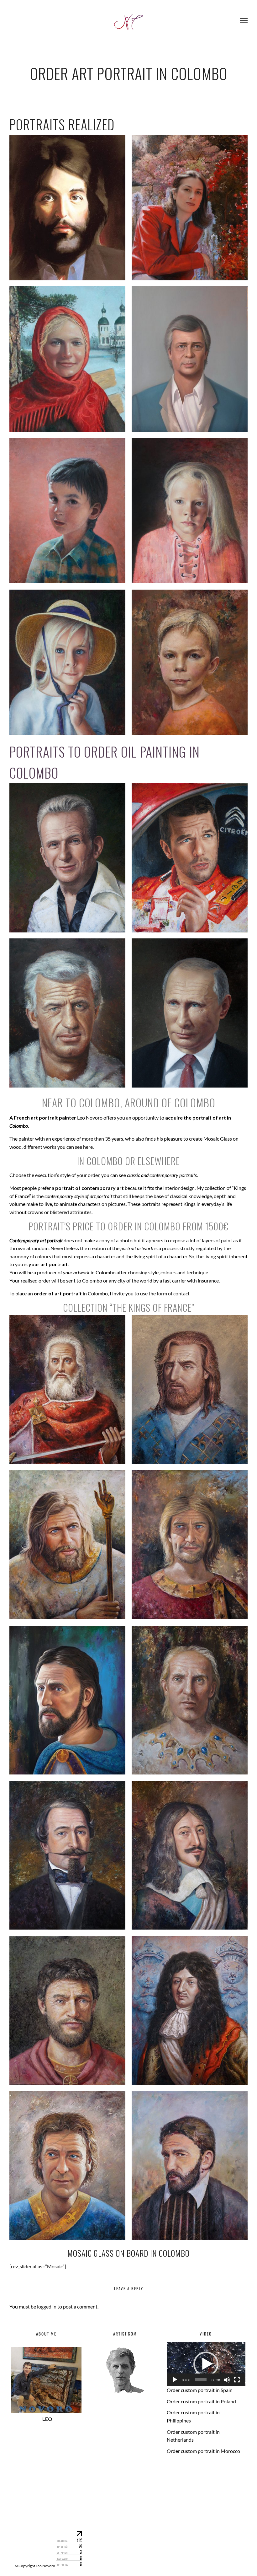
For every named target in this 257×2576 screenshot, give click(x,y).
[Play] (175, 2380)
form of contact (173, 1293)
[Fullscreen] (237, 2380)
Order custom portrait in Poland (201, 2401)
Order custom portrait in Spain (200, 2390)
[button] (206, 2364)
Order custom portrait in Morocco (203, 2451)
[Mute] (227, 2380)
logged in (47, 2306)
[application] (206, 2364)
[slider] (201, 2380)
